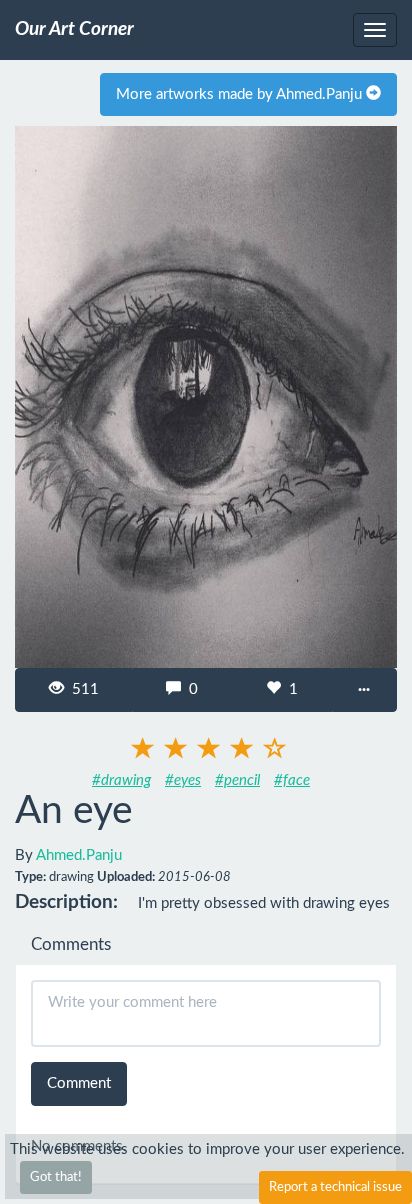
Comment (79, 1083)
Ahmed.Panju (79, 855)
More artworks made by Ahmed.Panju (241, 94)
